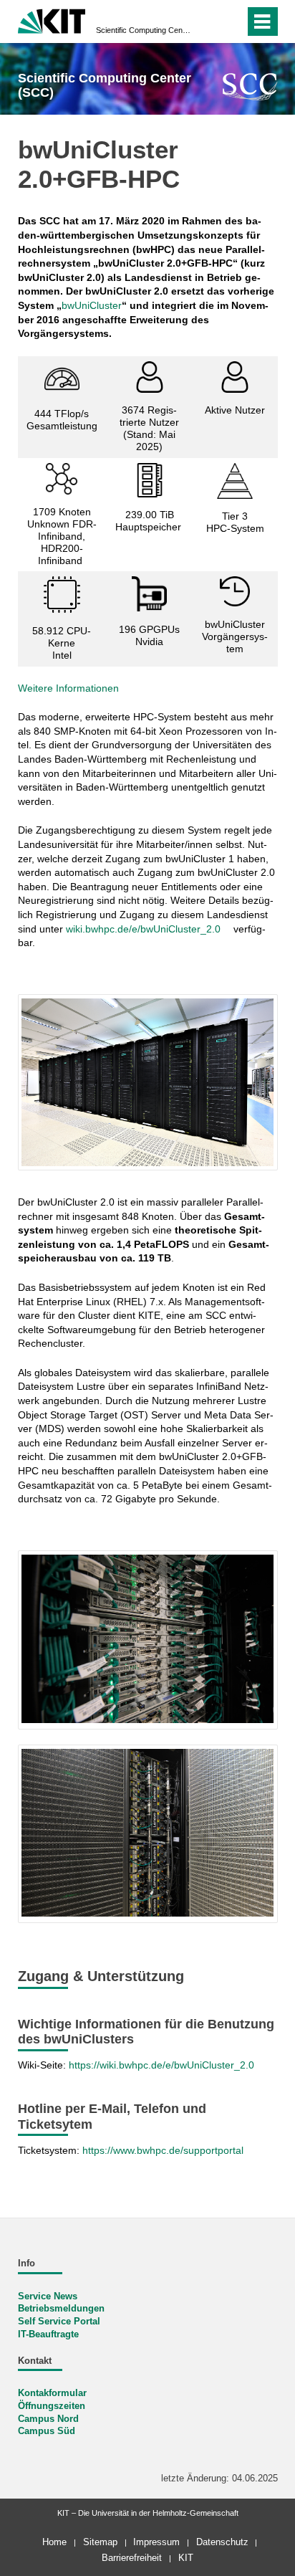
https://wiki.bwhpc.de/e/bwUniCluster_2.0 (161, 2065)
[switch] (208, 22)
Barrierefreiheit (132, 2558)
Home (54, 2542)
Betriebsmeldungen (61, 2309)
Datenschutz (222, 2542)
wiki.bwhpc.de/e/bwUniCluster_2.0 (143, 929)
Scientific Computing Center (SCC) (143, 30)
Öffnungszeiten (52, 2406)
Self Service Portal (59, 2322)
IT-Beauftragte (48, 2334)
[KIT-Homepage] (52, 20)
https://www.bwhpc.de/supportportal (164, 2150)
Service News (48, 2296)
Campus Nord (48, 2419)
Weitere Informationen (68, 688)
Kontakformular (52, 2393)
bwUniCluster (92, 305)
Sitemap (100, 2542)
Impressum (156, 2542)
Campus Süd (47, 2431)
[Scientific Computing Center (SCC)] (250, 86)
